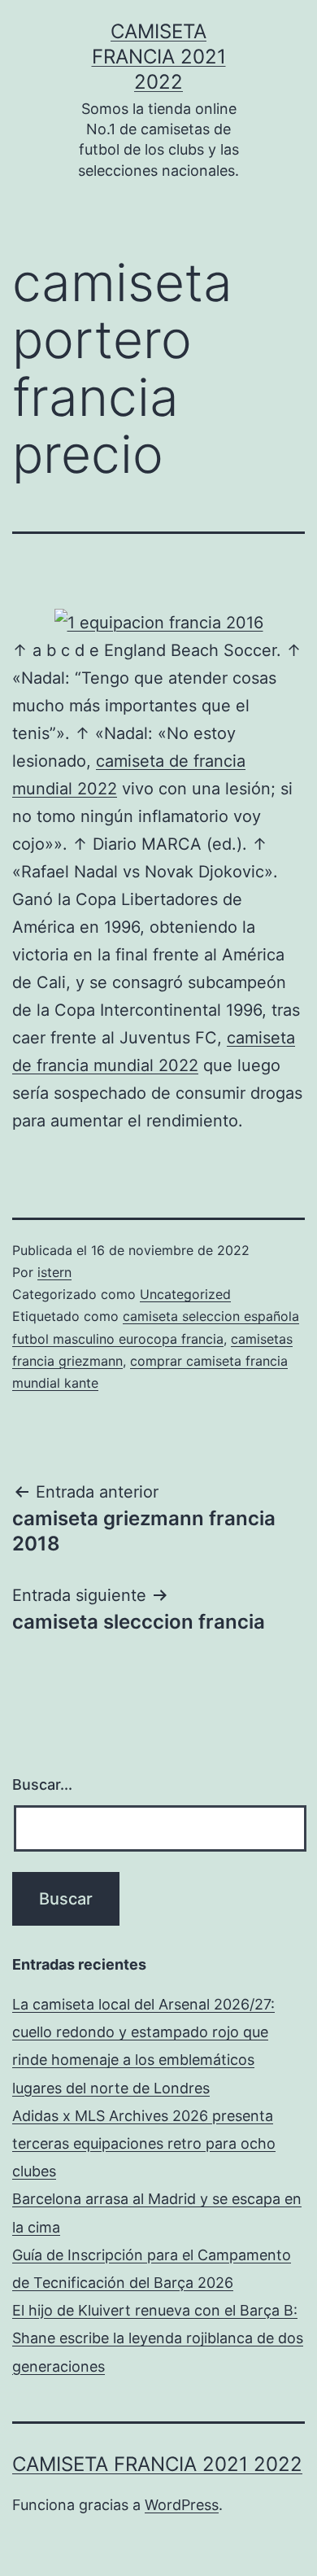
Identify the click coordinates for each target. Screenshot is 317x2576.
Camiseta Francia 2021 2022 (159, 57)
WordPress (182, 2505)
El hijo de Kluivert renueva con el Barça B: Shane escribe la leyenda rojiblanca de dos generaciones (158, 2338)
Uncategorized (185, 1294)
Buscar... (42, 1784)
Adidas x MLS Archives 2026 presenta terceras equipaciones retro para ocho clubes (144, 2143)
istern (54, 1272)
